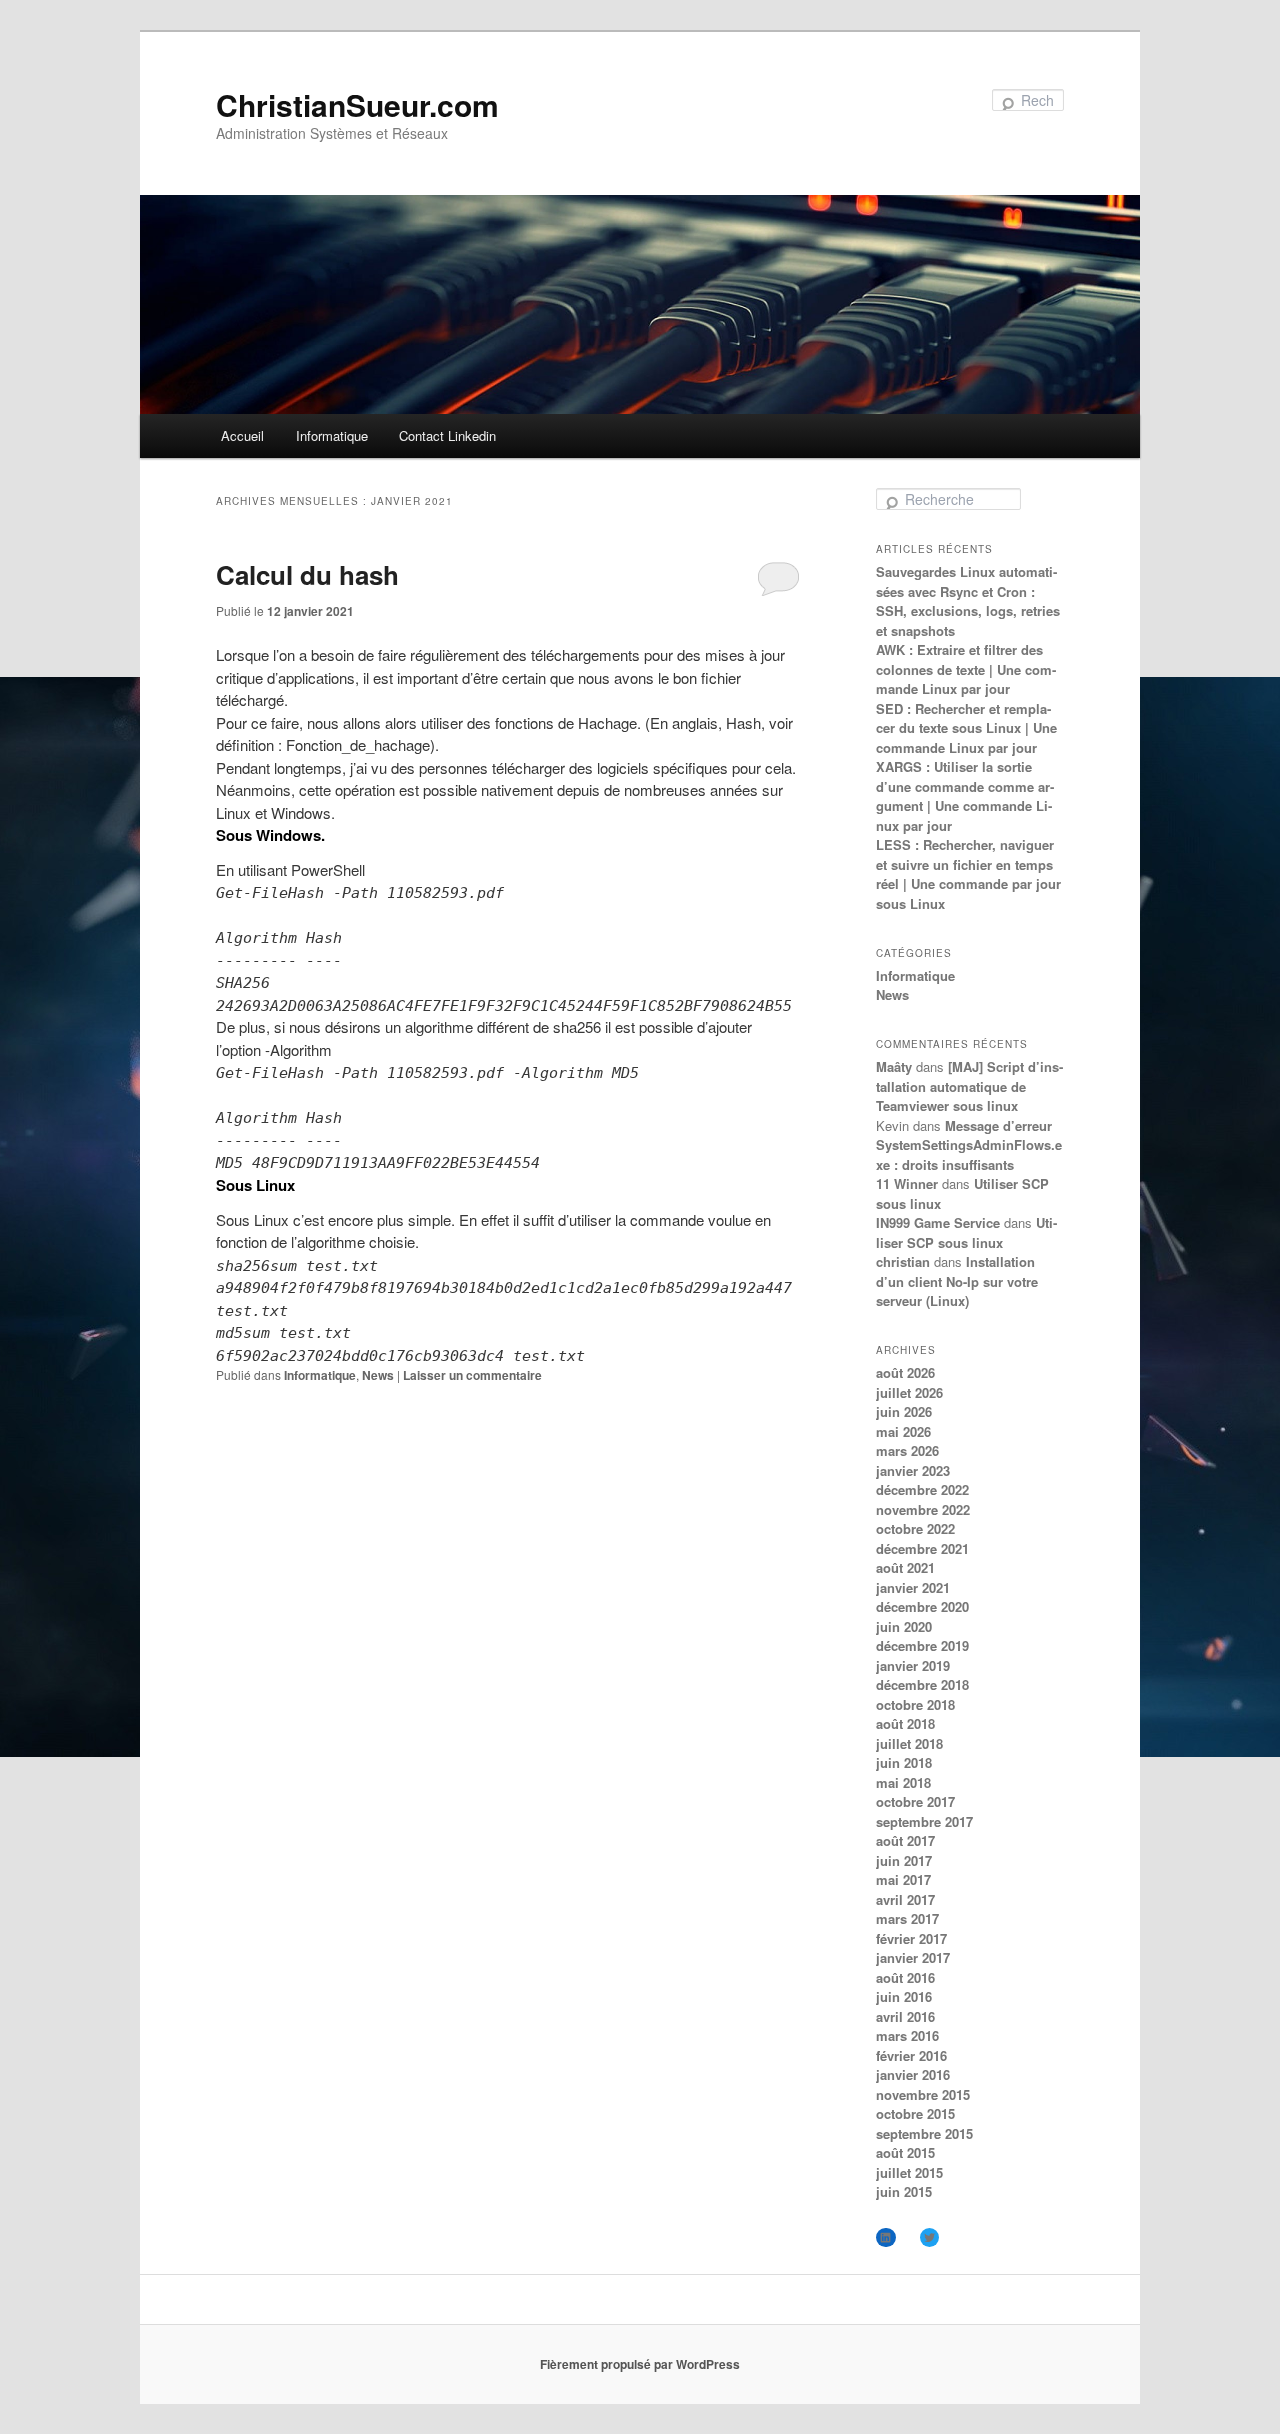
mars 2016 (907, 2035)
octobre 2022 (915, 1528)
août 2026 (905, 1372)
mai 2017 (903, 1879)
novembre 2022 (923, 1509)
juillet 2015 (909, 2172)
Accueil (242, 435)
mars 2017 (907, 1918)
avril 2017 (905, 1899)
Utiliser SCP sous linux (966, 1232)
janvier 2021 (913, 1587)
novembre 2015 (923, 2094)
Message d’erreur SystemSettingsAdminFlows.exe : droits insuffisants (969, 1145)
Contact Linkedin (447, 435)
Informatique (332, 435)
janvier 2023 (913, 1470)
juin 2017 (904, 1860)
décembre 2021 (922, 1548)
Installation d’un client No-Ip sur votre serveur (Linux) (957, 1281)
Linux (235, 812)
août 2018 (905, 1723)
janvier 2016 (913, 2074)
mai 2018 (903, 1782)
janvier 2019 (913, 1665)
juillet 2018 (909, 1743)
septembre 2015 (924, 2133)
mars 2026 (907, 1450)
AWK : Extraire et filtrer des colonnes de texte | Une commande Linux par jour (966, 669)
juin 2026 (904, 1411)
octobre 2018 (915, 1704)
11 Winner (907, 1183)
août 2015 (905, 2152)
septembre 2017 (924, 1821)
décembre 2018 (922, 1684)
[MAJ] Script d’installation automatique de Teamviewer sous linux (969, 1086)
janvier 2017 (913, 1957)
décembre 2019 (922, 1645)
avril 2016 (905, 2016)
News (378, 1375)
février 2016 (911, 2055)
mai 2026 (903, 1431)
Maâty (894, 1066)
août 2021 (905, 1567)
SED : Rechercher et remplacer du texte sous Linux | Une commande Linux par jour (966, 728)
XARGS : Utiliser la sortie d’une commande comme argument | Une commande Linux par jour (965, 796)
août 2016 (905, 1977)
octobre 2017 (915, 1801)
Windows (301, 812)
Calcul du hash (307, 574)
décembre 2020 (922, 1606)
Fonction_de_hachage (358, 744)
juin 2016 (904, 1996)
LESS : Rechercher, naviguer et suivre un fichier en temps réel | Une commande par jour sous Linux (968, 874)
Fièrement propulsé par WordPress (640, 2364)
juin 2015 (904, 2191)
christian (903, 1261)
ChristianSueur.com (357, 104)
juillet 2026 (909, 1392)
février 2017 (911, 1938)
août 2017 (905, 1840)
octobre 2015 (915, 2113)
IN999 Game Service (938, 1222)
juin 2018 (904, 1762)
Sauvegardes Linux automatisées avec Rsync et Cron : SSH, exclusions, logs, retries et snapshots (968, 601)
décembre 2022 (922, 1489)
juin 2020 (904, 1626)
